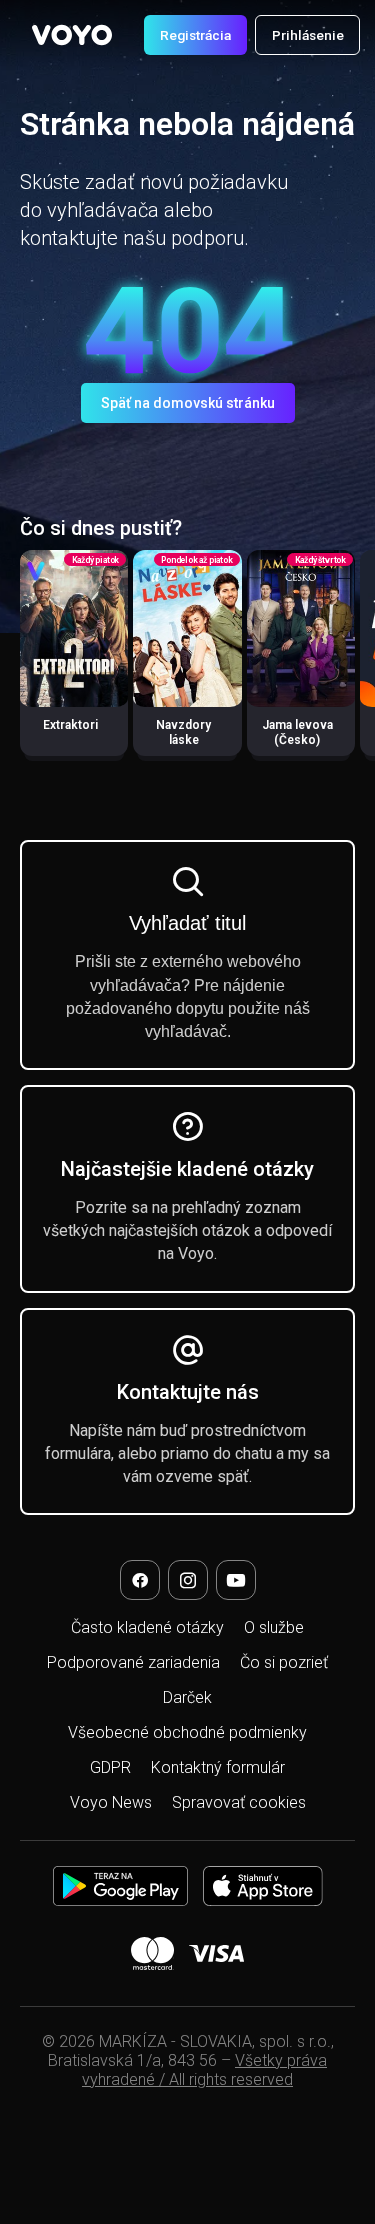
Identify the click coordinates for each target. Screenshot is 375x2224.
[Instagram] (188, 1580)
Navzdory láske (183, 732)
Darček (187, 1697)
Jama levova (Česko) (297, 732)
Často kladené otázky (147, 1627)
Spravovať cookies (239, 1802)
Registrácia (195, 35)
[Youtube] (236, 1580)
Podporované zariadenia (133, 1662)
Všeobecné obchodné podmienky (187, 1732)
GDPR (110, 1767)
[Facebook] (140, 1580)
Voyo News (111, 1802)
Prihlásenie (308, 35)
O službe (274, 1627)
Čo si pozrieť (284, 1662)
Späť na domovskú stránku (188, 403)
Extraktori (70, 725)
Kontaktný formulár (218, 1767)
